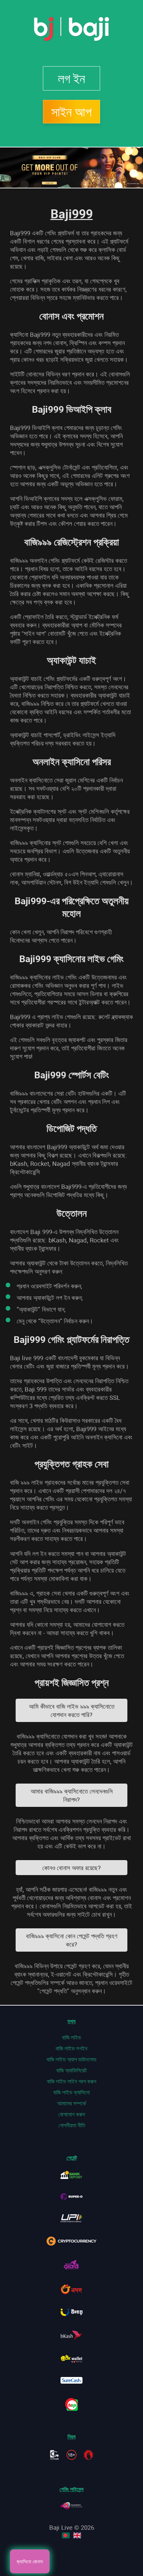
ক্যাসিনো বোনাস (30, 2561)
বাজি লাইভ (71, 2037)
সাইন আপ (71, 112)
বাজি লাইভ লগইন (71, 2048)
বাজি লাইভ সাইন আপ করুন (72, 2081)
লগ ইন (71, 78)
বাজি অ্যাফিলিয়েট (71, 2070)
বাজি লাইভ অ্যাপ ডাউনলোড (71, 2059)
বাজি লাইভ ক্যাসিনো (71, 2092)
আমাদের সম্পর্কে (72, 2103)
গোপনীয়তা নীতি (72, 2125)
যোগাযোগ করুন (72, 2114)
